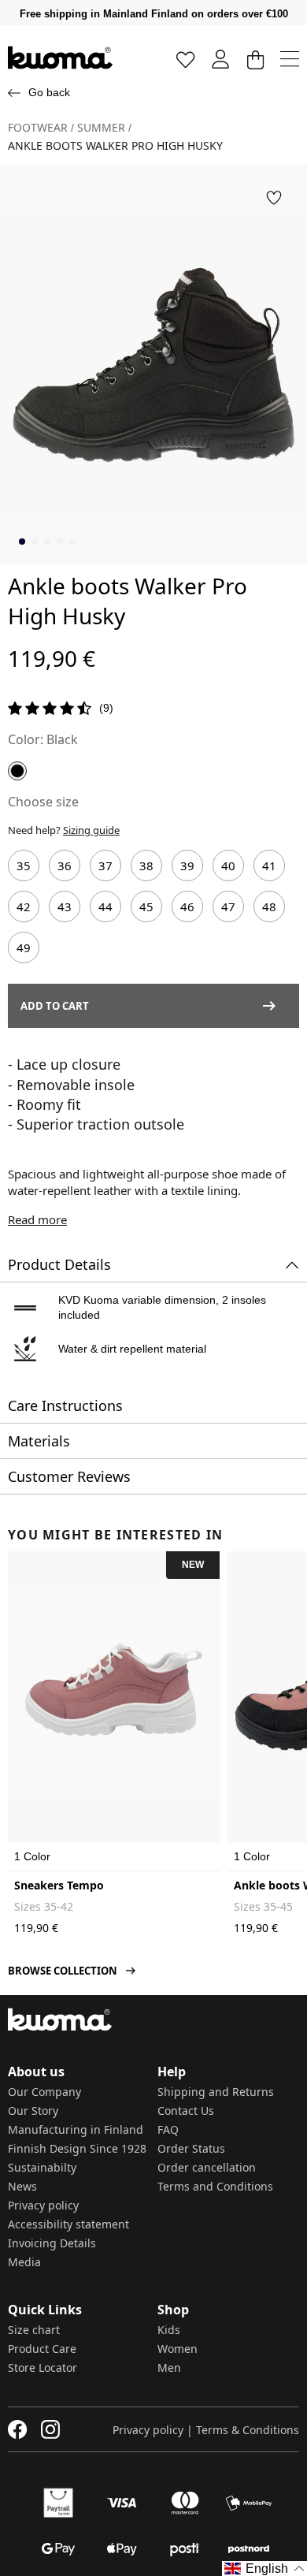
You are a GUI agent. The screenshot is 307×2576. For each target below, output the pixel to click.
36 (65, 865)
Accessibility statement (68, 2224)
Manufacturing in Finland (76, 2129)
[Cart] (255, 59)
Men (169, 2368)
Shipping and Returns (216, 2092)
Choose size (43, 802)
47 (228, 906)
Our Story (33, 2111)
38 (146, 865)
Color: (26, 739)
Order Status (191, 2148)
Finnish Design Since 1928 (77, 2148)
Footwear (38, 128)
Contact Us (186, 2111)
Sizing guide (91, 830)
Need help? (64, 830)
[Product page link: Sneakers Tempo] (114, 1693)
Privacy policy (43, 2205)
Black (62, 739)
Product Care (42, 2349)
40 (228, 865)
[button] (274, 198)
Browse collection (63, 1971)
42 (24, 906)
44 (105, 906)
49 (24, 947)
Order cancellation (207, 2167)
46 (187, 906)
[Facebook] (18, 2429)
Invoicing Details (52, 2243)
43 (65, 906)
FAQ (168, 2129)
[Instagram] (50, 2429)
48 (269, 906)
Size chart (34, 2330)
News (22, 2186)
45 (146, 906)
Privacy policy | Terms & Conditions (206, 2430)
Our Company (44, 2092)
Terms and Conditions (215, 2186)
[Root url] (60, 58)
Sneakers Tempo (59, 1885)
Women (178, 2349)
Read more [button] (37, 1219)
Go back (49, 92)
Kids (169, 2330)
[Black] (17, 771)
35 (24, 865)
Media (24, 2262)
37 (105, 865)
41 (269, 865)
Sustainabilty (42, 2167)
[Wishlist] (186, 59)
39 (187, 865)
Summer (101, 128)
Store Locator (43, 2368)
